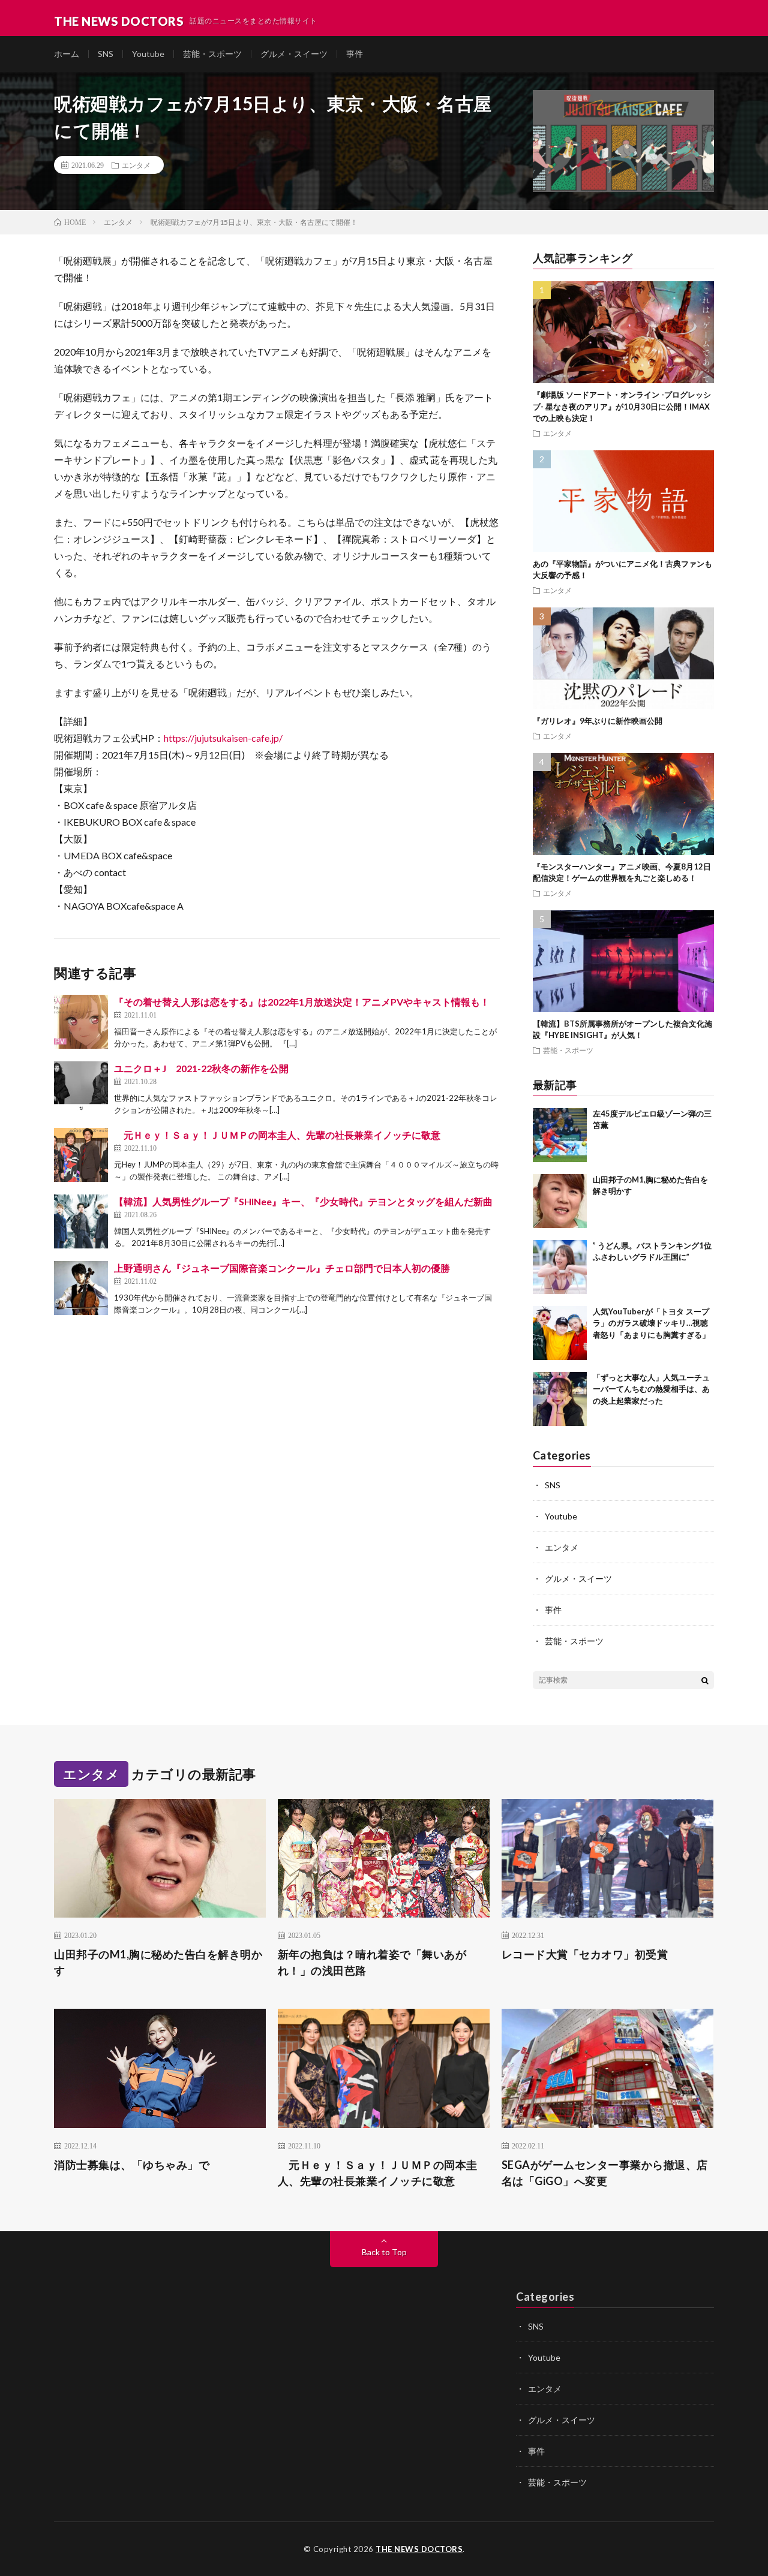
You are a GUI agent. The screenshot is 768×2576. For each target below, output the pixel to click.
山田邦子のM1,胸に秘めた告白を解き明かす (158, 1962)
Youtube (148, 54)
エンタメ (136, 165)
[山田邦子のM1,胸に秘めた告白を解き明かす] (560, 1201)
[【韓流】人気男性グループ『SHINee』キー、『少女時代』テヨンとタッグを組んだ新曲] (81, 1221)
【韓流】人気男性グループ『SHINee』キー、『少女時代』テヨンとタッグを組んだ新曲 (303, 1201)
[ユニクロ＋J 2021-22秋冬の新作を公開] (81, 1088)
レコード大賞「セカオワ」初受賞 (585, 1954)
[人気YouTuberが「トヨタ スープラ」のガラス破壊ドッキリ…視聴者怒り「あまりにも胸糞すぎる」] (560, 1333)
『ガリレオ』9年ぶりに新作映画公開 (598, 721)
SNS (106, 54)
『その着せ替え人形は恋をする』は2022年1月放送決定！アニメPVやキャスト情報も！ (302, 1002)
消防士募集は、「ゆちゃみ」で (132, 2165)
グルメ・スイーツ (294, 54)
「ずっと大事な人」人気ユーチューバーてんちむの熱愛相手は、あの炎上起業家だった (651, 1389)
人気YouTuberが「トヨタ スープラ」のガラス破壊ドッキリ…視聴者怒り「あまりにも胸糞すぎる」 (651, 1323)
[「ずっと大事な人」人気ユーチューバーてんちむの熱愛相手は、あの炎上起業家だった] (560, 1399)
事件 (355, 54)
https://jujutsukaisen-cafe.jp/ (223, 738)
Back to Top (384, 2252)
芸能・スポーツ (212, 54)
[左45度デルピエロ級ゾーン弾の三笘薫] (560, 1135)
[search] (705, 1680)
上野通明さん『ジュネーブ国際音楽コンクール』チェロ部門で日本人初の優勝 (282, 1268)
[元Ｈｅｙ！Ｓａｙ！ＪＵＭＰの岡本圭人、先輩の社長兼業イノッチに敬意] (81, 1155)
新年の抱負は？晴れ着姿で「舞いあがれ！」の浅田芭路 (372, 1962)
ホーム (67, 54)
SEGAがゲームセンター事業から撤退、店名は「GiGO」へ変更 (605, 2173)
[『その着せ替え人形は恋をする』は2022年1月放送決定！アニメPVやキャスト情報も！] (81, 1022)
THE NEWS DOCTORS (419, 2549)
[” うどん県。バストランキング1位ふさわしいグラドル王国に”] (560, 1267)
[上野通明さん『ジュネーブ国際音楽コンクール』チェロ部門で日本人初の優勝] (81, 1288)
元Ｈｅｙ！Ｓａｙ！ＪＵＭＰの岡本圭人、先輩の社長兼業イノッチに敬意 (277, 1135)
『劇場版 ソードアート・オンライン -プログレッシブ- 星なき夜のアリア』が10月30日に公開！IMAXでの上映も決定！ (622, 406)
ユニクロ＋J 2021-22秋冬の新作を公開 (201, 1068)
